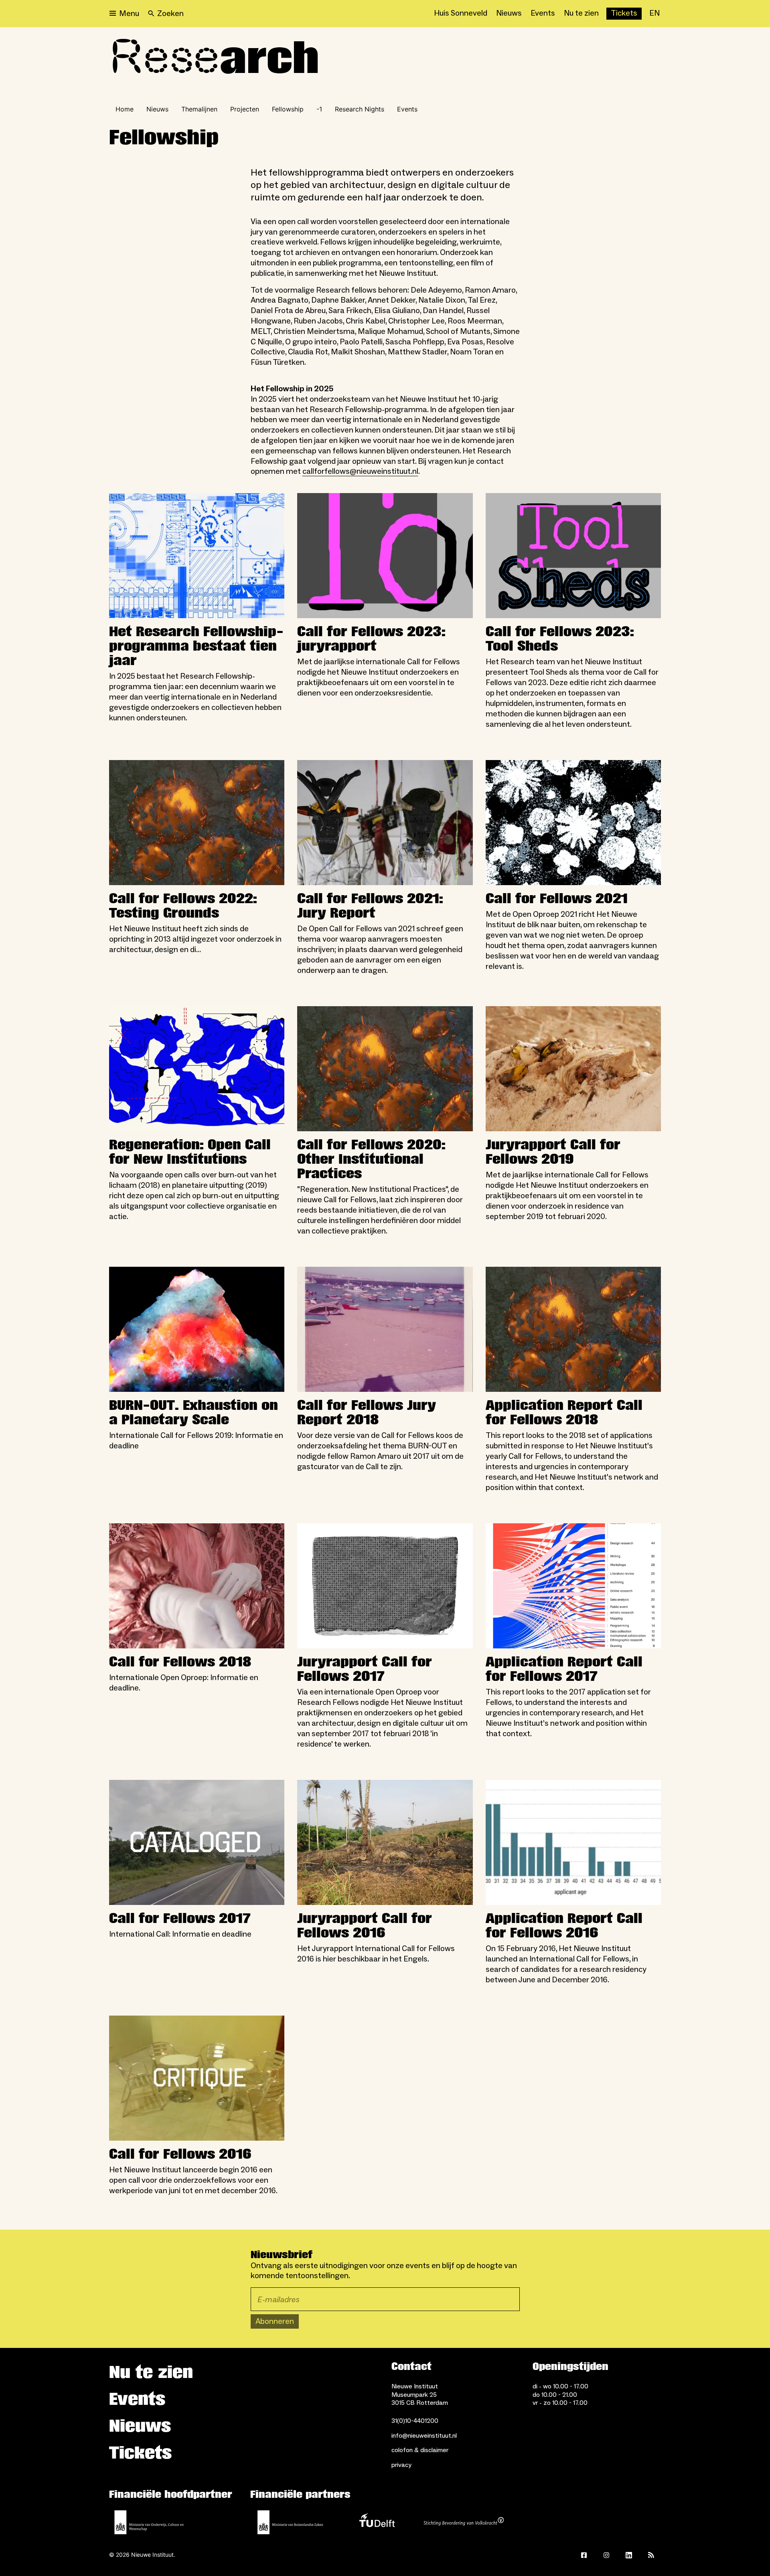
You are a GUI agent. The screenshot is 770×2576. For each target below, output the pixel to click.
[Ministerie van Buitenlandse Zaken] (290, 2522)
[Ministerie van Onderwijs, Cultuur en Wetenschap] (149, 2522)
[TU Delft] (377, 2522)
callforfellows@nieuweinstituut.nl (360, 471)
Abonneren (275, 2321)
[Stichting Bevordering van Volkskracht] (464, 2522)
